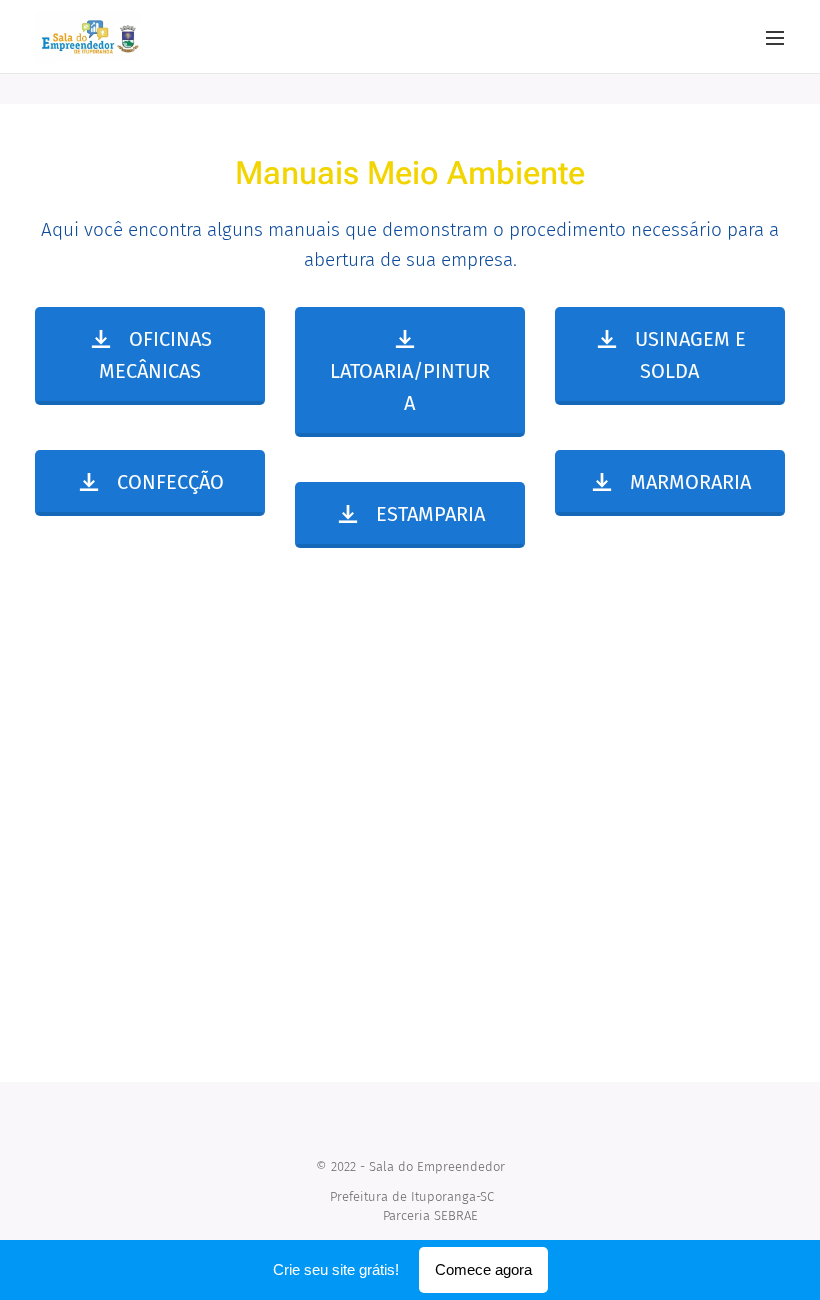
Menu (775, 37)
